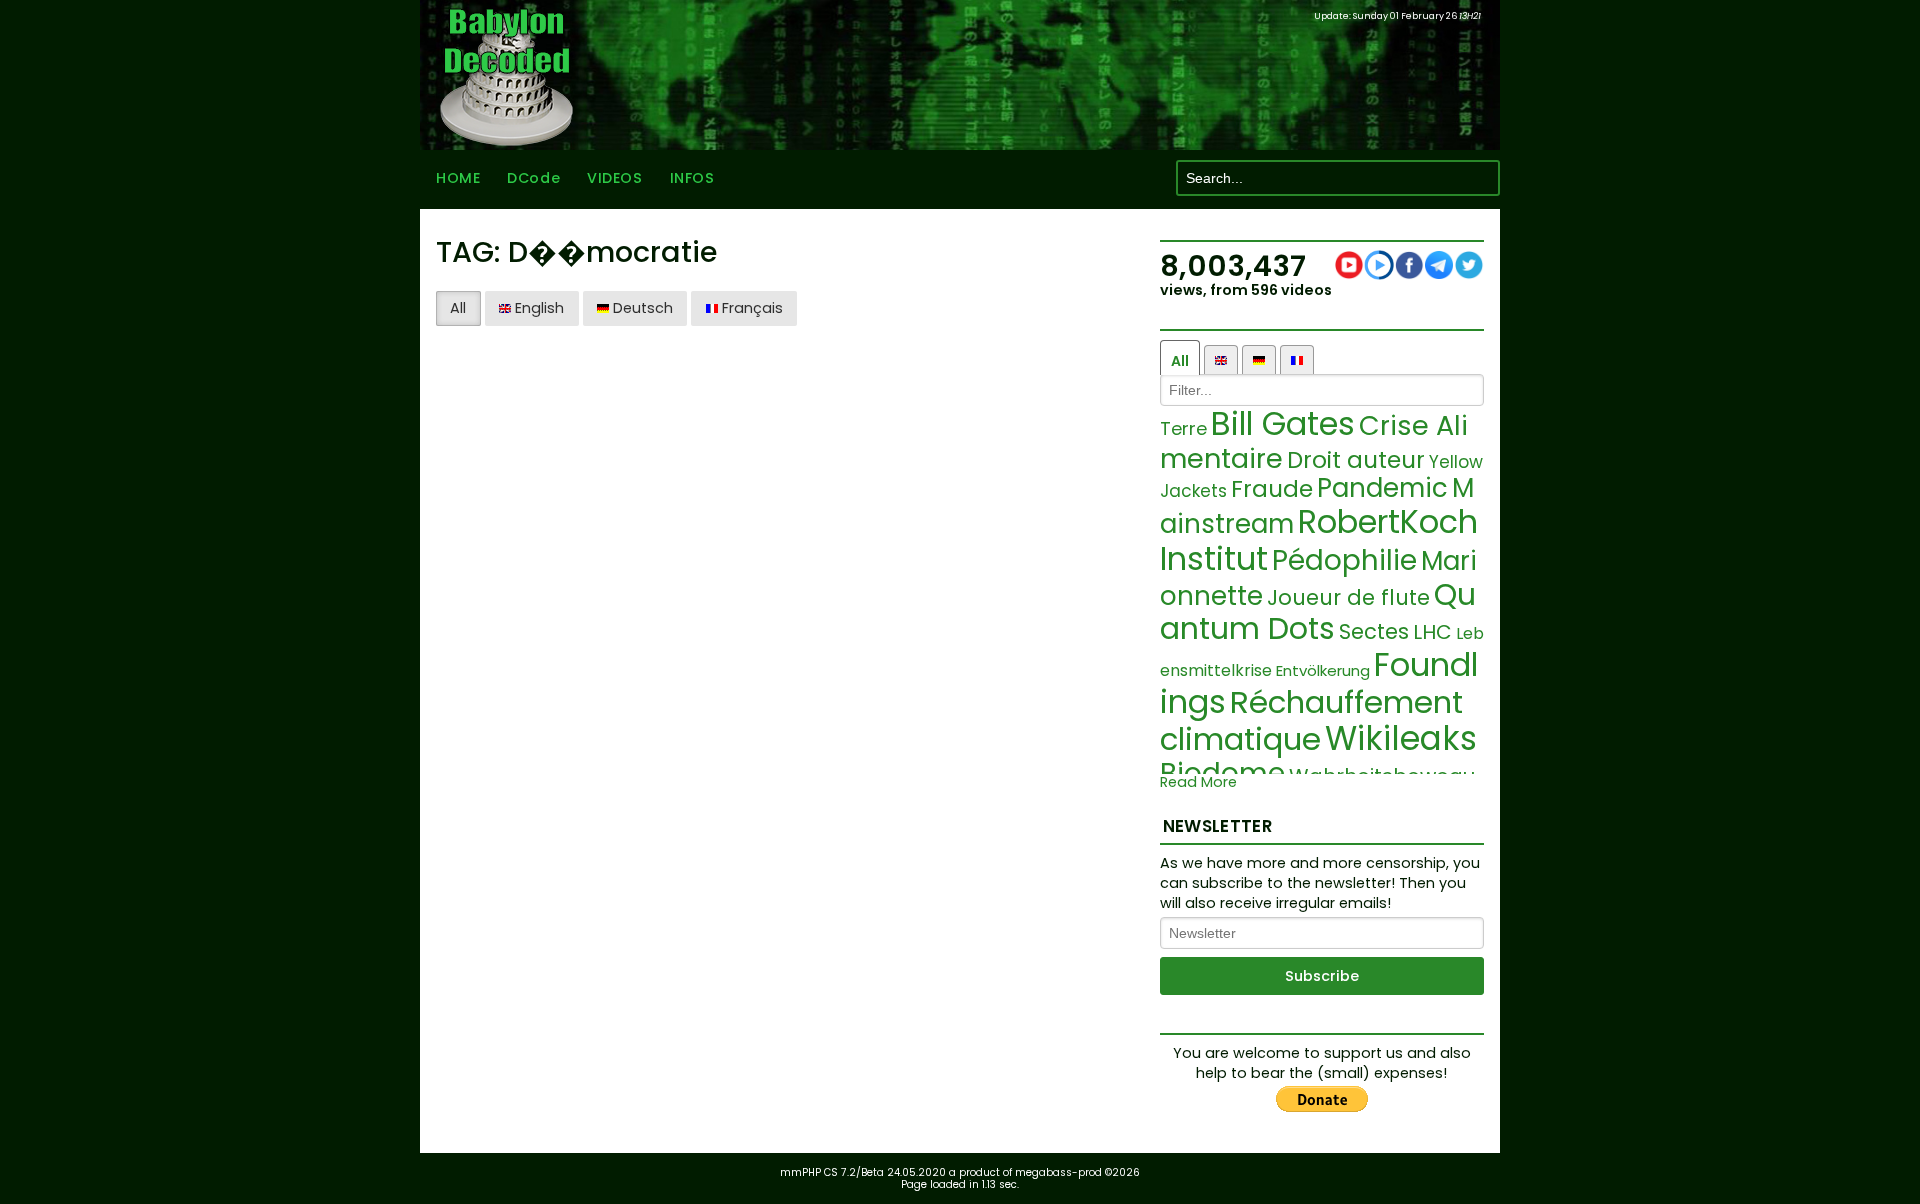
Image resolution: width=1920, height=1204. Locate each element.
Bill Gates (1283, 423)
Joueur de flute (1348, 597)
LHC (1432, 632)
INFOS (692, 178)
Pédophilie (1344, 560)
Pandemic (1382, 488)
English (537, 308)
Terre (1183, 428)
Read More (1198, 782)
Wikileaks (1401, 738)
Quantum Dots (1318, 612)
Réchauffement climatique (1311, 721)
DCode (533, 178)
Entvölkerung (1323, 670)
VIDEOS (614, 178)
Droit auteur (1356, 460)
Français (750, 308)
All (458, 308)
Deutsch (641, 308)
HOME (458, 178)
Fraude (1272, 489)
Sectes (1374, 631)
